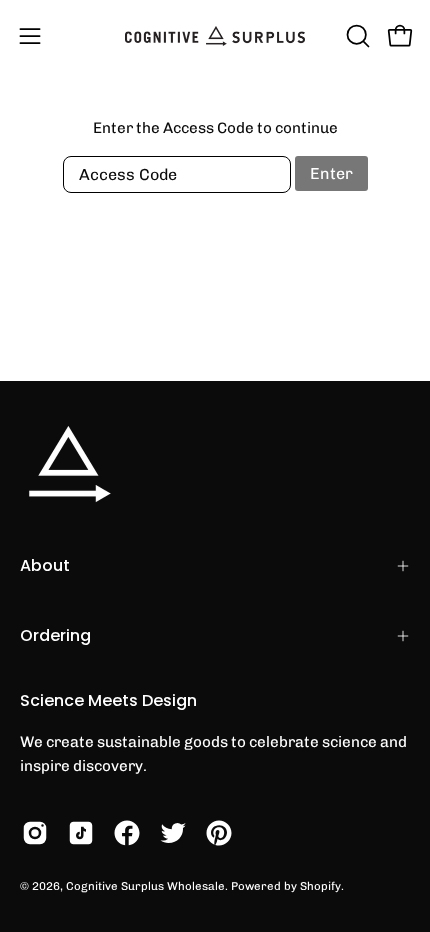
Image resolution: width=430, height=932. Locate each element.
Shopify (320, 886)
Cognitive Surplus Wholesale (145, 886)
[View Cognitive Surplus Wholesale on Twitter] (173, 833)
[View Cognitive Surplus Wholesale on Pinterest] (219, 833)
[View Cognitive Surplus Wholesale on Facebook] (127, 833)
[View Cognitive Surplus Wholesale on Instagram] (35, 833)
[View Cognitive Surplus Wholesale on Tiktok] (81, 833)
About (45, 565)
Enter (331, 173)
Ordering (55, 635)
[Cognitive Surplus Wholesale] (215, 36)
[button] (356, 36)
